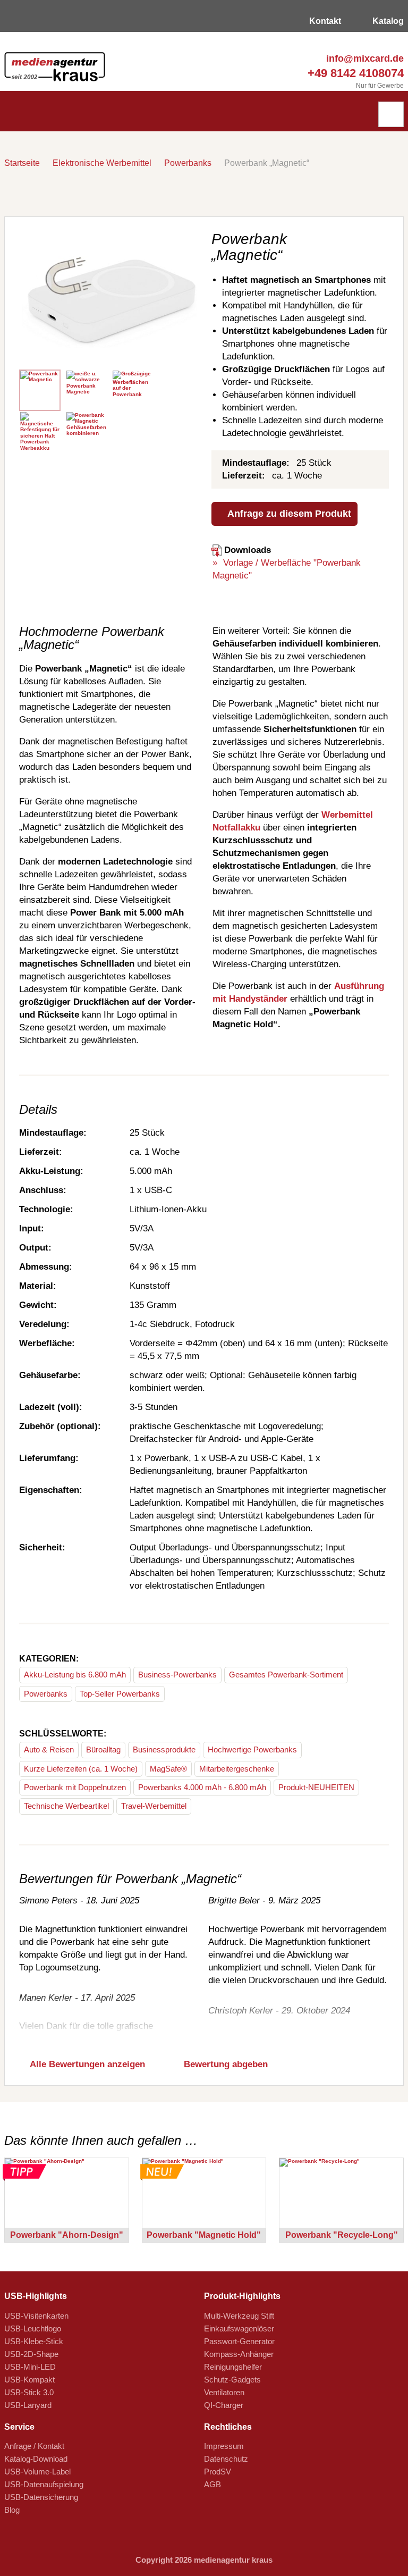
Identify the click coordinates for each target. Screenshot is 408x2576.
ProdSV (218, 2472)
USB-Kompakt (29, 2380)
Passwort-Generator (239, 2341)
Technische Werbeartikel (66, 1806)
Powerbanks (188, 163)
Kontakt (324, 21)
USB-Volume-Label (37, 2472)
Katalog (387, 21)
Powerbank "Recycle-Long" (342, 2235)
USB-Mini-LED (30, 2367)
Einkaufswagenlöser (239, 2329)
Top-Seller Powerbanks (120, 1694)
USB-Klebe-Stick (34, 2341)
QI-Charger (224, 2405)
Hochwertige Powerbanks (252, 1750)
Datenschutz (226, 2459)
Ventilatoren (224, 2392)
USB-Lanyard (28, 2405)
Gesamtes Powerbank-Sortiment (286, 1675)
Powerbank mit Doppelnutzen (75, 1787)
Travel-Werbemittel (154, 1806)
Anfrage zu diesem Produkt (288, 514)
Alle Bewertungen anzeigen (86, 2064)
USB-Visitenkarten (36, 2316)
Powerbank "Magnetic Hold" (204, 2235)
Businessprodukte (164, 1750)
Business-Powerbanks (177, 1675)
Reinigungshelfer (233, 2367)
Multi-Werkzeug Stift (239, 2316)
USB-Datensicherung (41, 2497)
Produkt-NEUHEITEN (316, 1787)
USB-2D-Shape (31, 2354)
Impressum (224, 2446)
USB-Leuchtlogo (33, 2329)
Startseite (22, 163)
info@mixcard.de (364, 58)
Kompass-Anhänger (239, 2354)
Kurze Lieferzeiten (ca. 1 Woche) (81, 1769)
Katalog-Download (36, 2459)
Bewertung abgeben (224, 2064)
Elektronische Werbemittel (102, 163)
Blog (12, 2510)
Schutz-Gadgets (232, 2380)
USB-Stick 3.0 (29, 2392)
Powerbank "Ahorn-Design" (67, 2235)
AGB (212, 2484)
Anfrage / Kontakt (34, 2446)
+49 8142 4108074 (354, 73)
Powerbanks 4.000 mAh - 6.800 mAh (202, 1787)
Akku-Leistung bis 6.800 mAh (75, 1675)
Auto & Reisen (49, 1750)
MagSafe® (168, 1769)
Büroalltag (103, 1750)
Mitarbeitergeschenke (237, 1769)
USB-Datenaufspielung (44, 2484)
